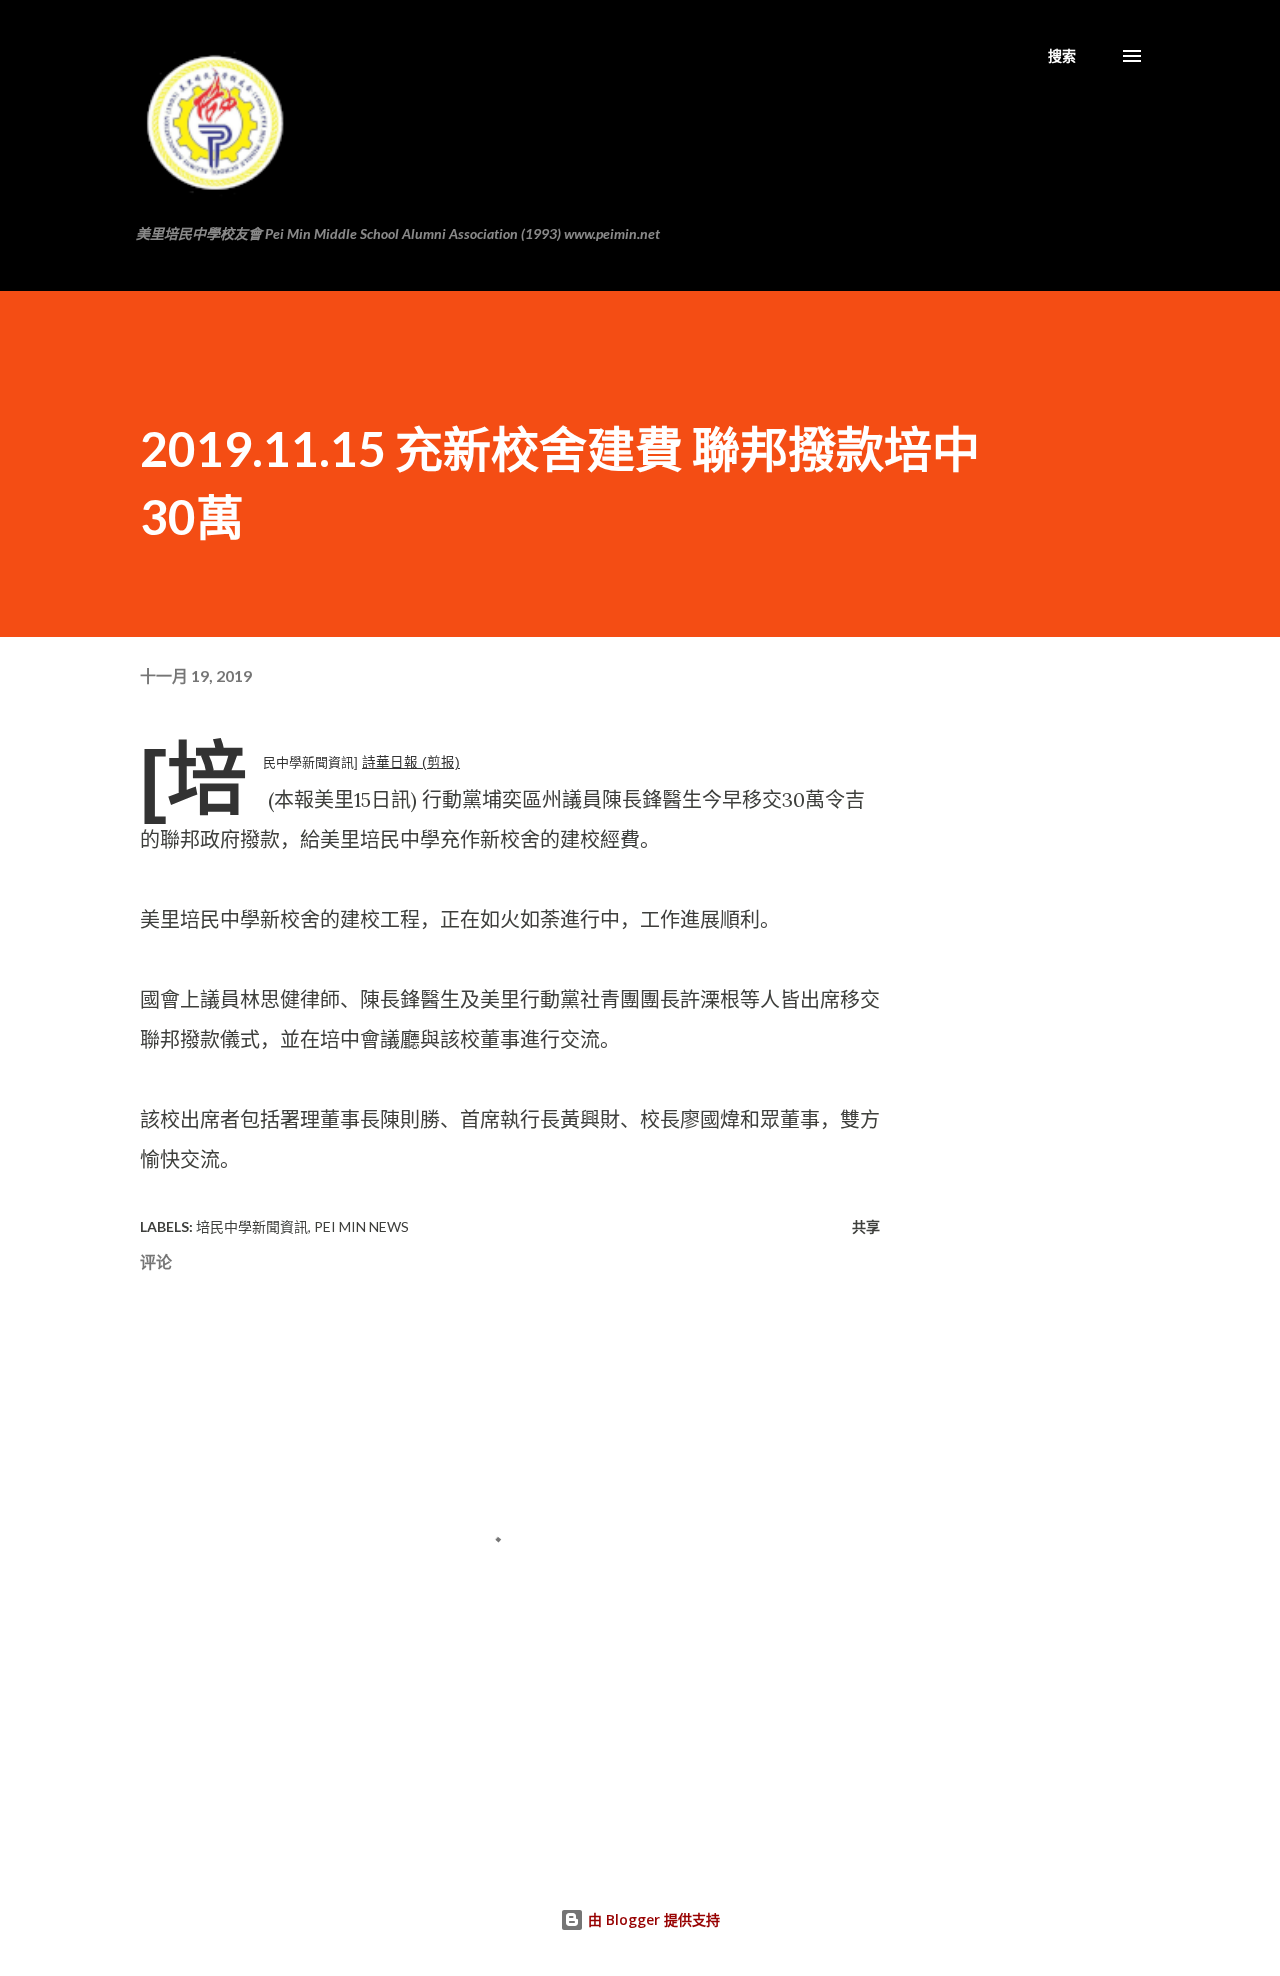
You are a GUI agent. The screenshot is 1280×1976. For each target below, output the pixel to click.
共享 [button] (866, 1226)
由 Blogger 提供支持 (652, 1919)
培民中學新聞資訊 (252, 1226)
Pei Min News (361, 1226)
